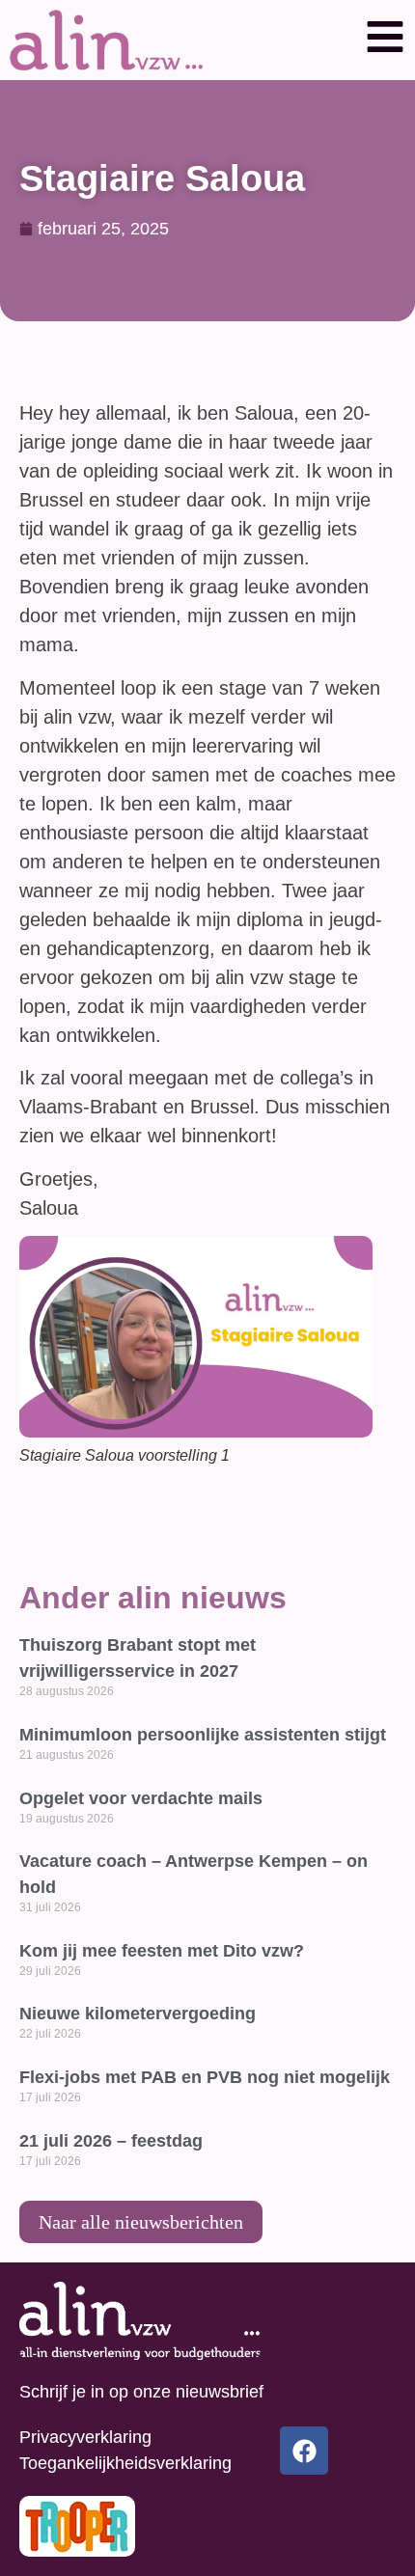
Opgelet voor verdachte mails (141, 1798)
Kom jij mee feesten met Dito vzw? (162, 1951)
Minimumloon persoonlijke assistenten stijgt (203, 1735)
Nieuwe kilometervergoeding (138, 2014)
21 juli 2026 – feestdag (111, 2141)
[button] (385, 40)
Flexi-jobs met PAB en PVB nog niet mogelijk (205, 2077)
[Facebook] (304, 2451)
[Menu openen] (385, 37)
